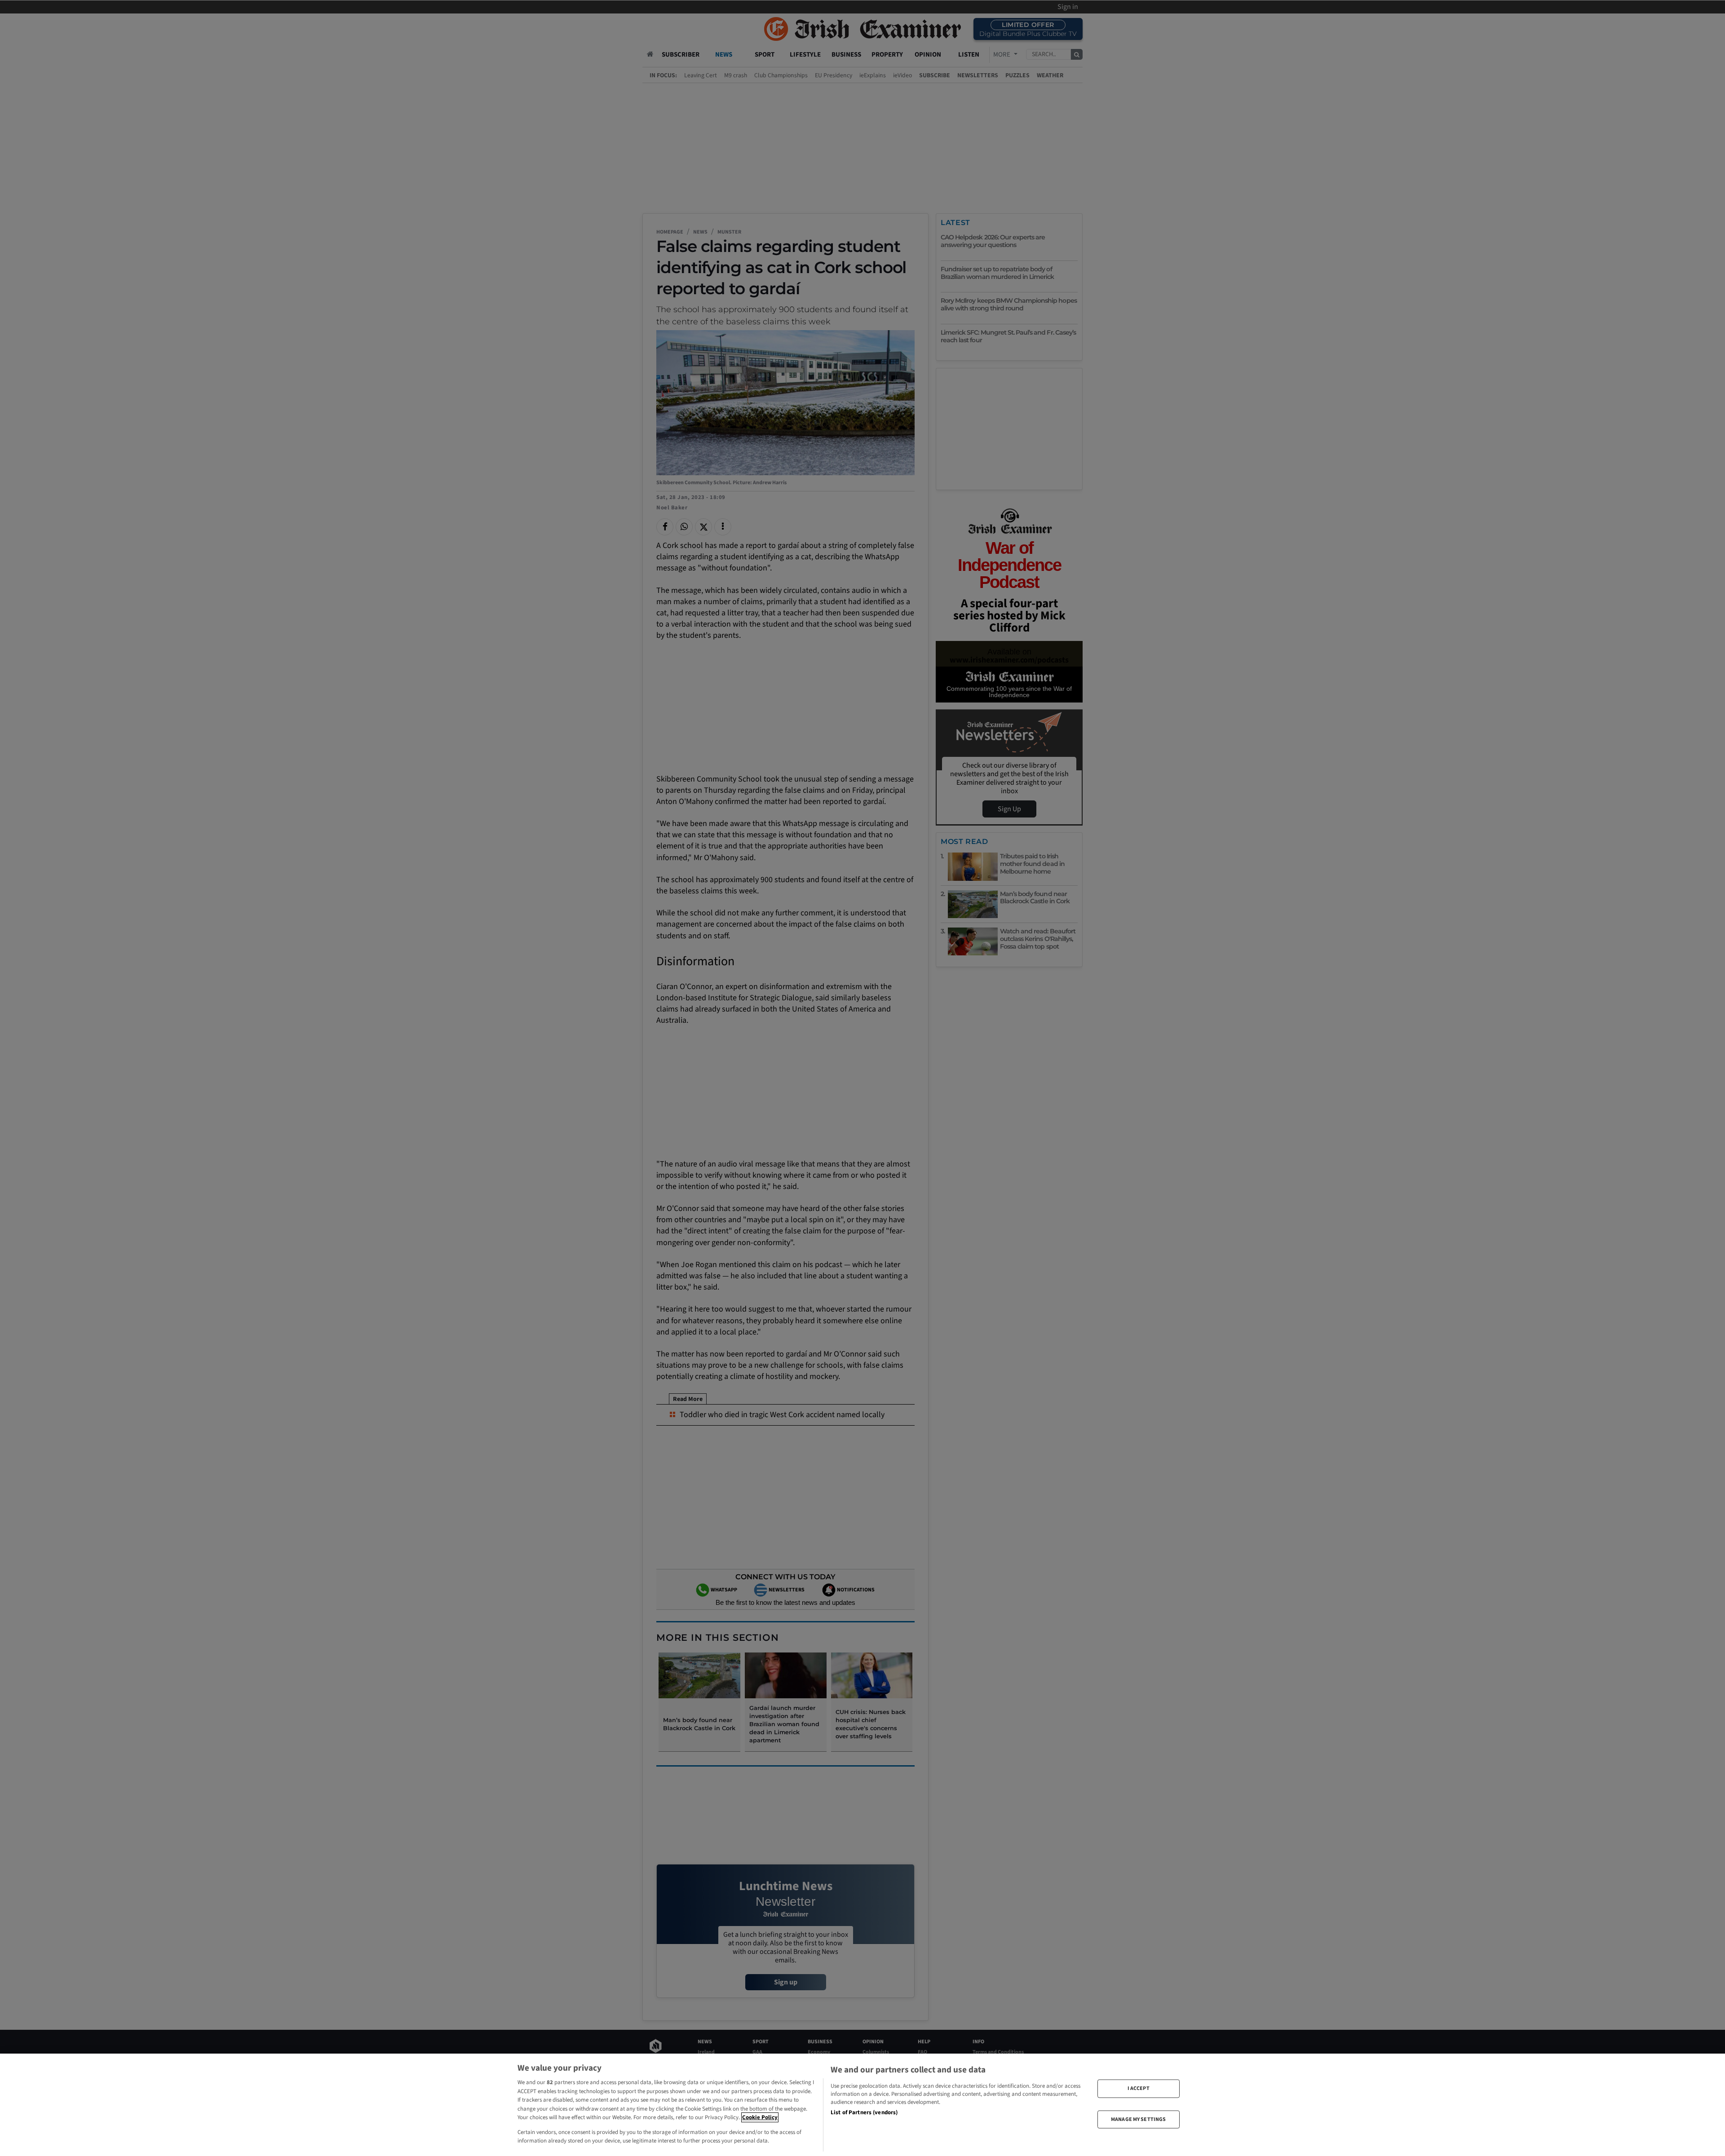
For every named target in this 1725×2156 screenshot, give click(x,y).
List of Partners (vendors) (864, 2112)
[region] (862, 2105)
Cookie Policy (760, 2117)
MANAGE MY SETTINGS (1138, 2119)
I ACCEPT (1139, 2088)
